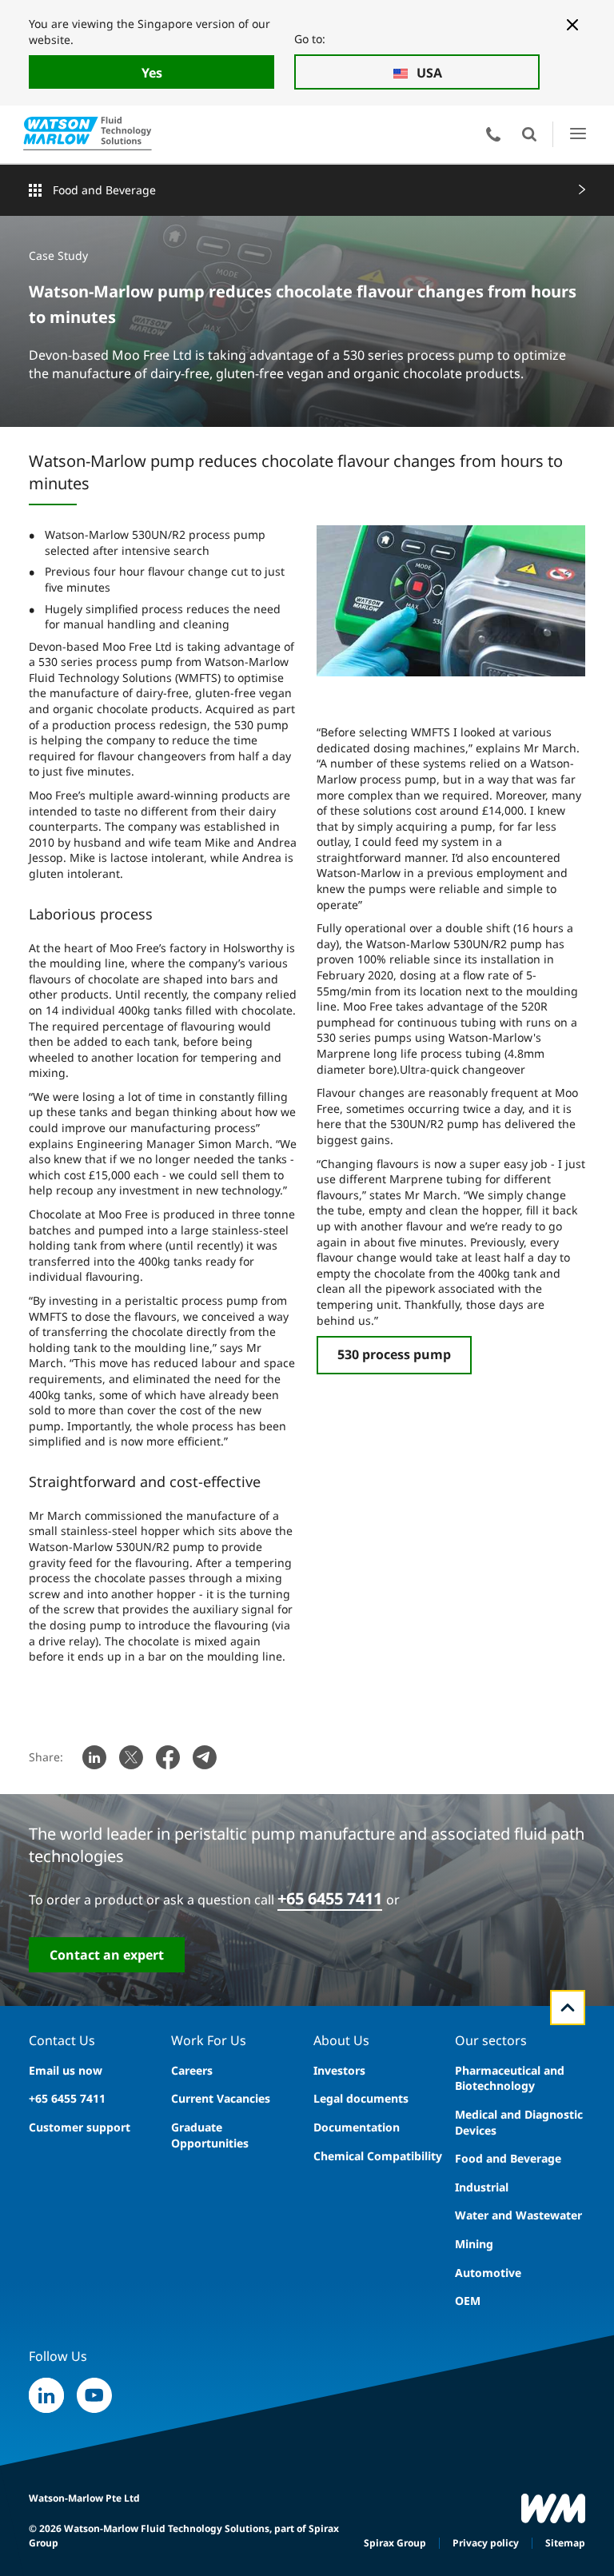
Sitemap (565, 2543)
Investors (339, 2070)
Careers (192, 2070)
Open (529, 134)
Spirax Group (395, 2543)
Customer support (80, 2127)
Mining (474, 2244)
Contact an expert (107, 1955)
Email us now (66, 2070)
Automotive (488, 2273)
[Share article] (94, 1757)
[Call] (493, 134)
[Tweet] (131, 1757)
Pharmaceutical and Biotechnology (510, 2078)
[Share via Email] (205, 1757)
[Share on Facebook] (168, 1757)
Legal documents (361, 2098)
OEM (468, 2301)
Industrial (482, 2187)
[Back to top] (568, 2008)
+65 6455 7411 (330, 1898)
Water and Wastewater (518, 2215)
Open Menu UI (578, 134)
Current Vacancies (221, 2098)
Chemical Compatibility (378, 2156)
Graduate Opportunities (210, 2135)
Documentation (357, 2127)
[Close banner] (572, 25)
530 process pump (394, 1354)
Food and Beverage (104, 190)
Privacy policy (486, 2543)
